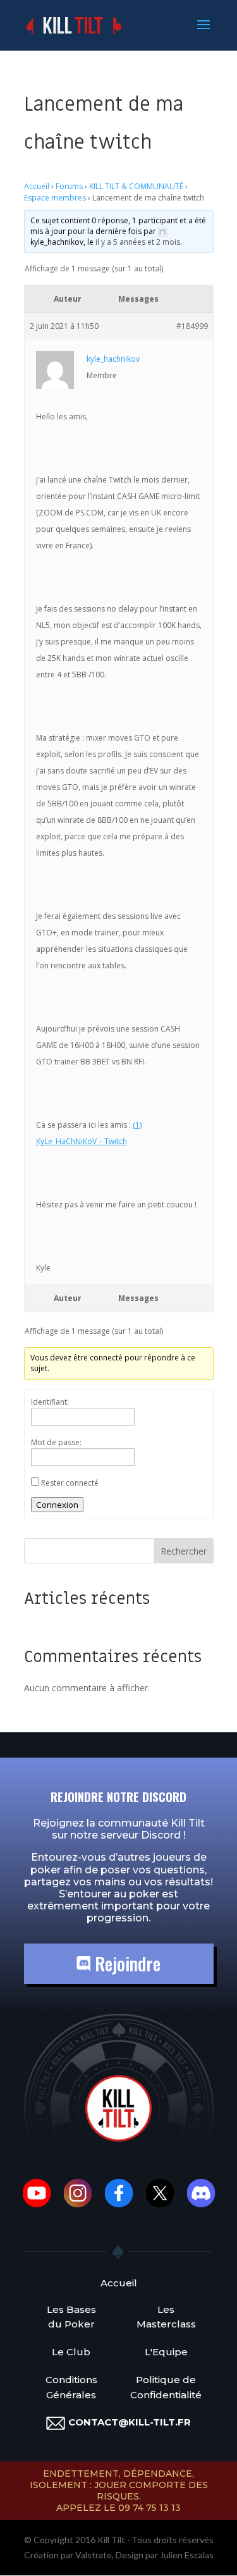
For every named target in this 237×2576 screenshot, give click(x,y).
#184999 (192, 326)
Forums (69, 186)
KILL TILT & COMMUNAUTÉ (136, 186)
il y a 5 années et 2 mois (138, 242)
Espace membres (55, 198)
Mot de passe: (56, 1442)
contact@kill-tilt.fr (130, 2422)
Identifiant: (50, 1402)
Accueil (37, 186)
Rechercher (184, 1551)
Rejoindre (125, 1963)
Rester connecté (70, 1483)
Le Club (71, 2352)
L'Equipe (166, 2352)
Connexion (57, 1505)
